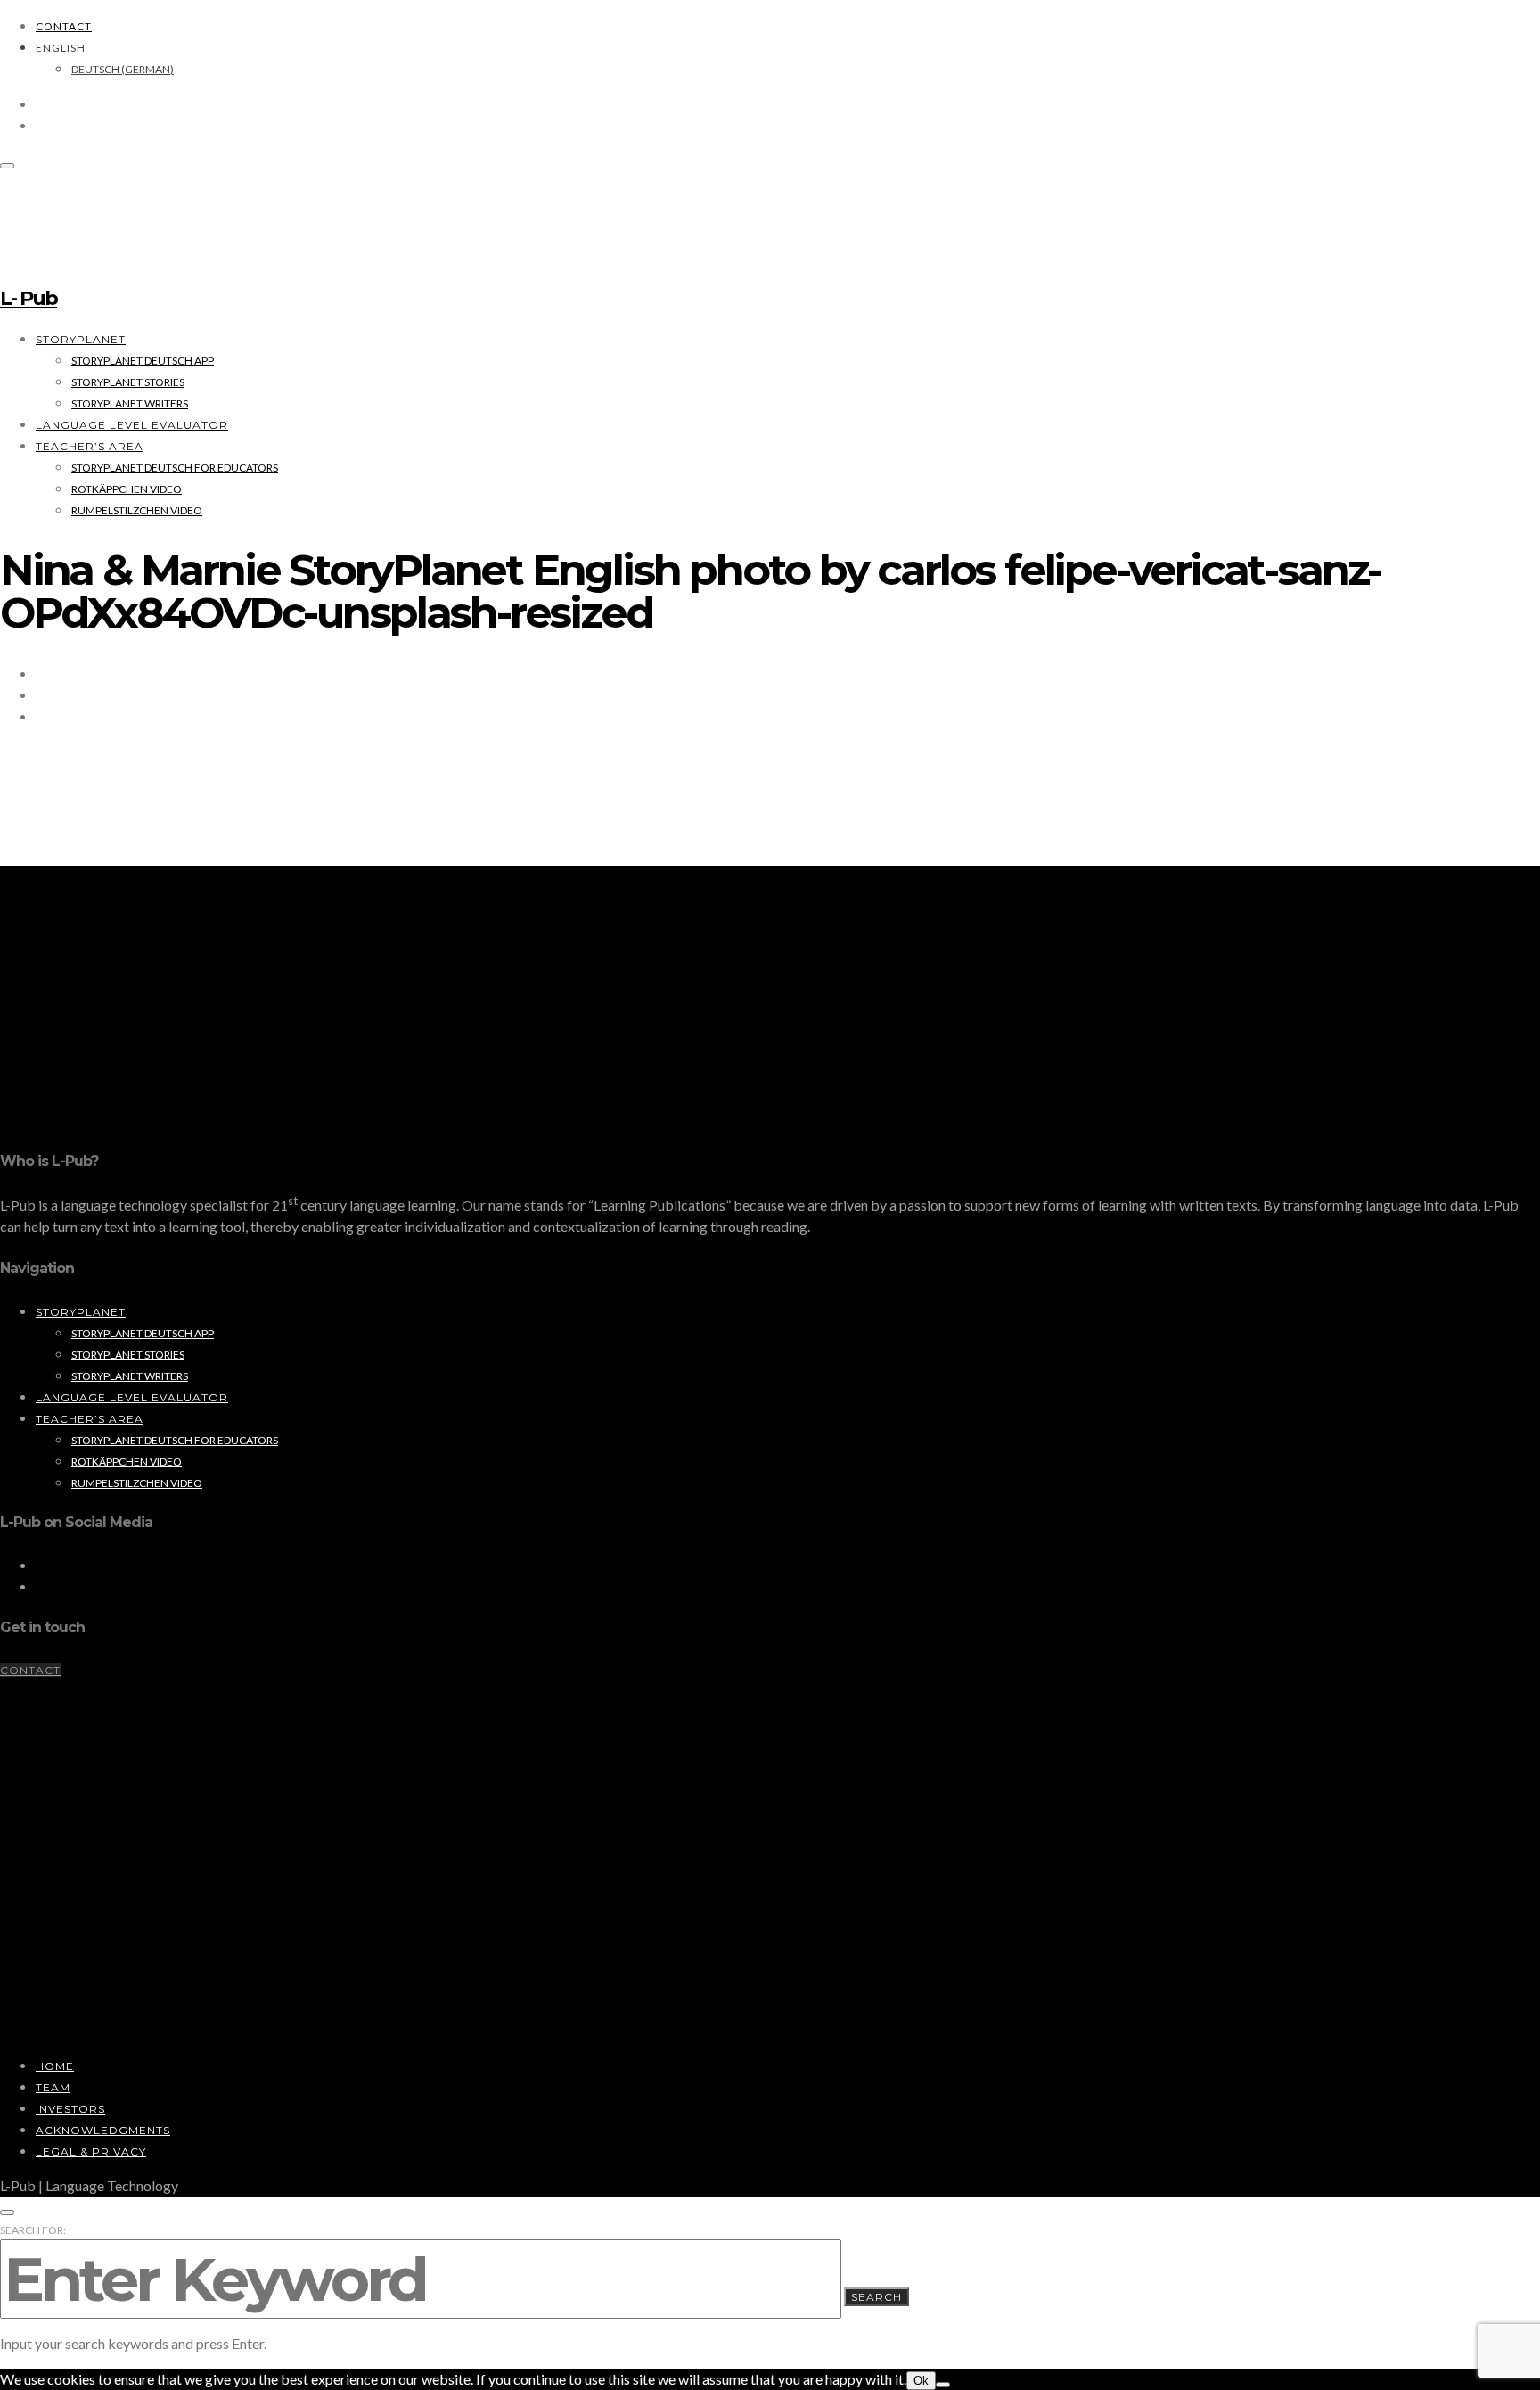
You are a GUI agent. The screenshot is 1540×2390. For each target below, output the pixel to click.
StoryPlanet (81, 339)
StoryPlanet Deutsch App (143, 361)
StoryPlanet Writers (130, 403)
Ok (921, 2381)
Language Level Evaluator (132, 425)
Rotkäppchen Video (127, 489)
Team (53, 2087)
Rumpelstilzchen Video (137, 510)
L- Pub (29, 298)
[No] (943, 2385)
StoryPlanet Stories (128, 382)
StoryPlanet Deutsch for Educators (175, 468)
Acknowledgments (103, 2130)
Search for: (33, 2230)
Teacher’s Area (90, 446)
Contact (64, 26)
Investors (70, 2109)
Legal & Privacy (91, 2152)
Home (55, 2066)
